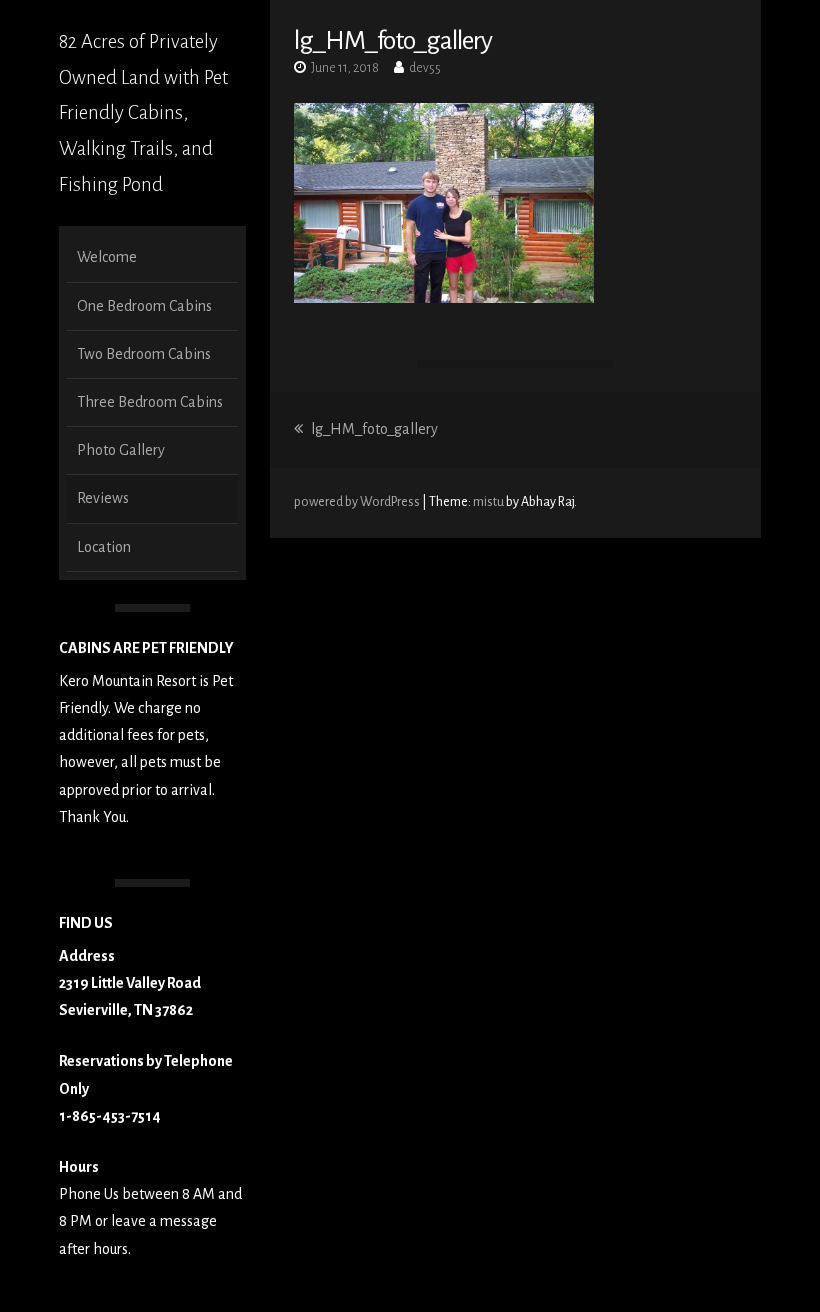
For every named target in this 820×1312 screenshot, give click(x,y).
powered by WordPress (358, 502)
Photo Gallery (121, 450)
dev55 (425, 68)
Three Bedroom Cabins (150, 402)
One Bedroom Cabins (144, 306)
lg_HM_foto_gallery (373, 429)
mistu (488, 502)
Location (104, 547)
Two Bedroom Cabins (144, 354)
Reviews (103, 498)
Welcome (107, 257)
